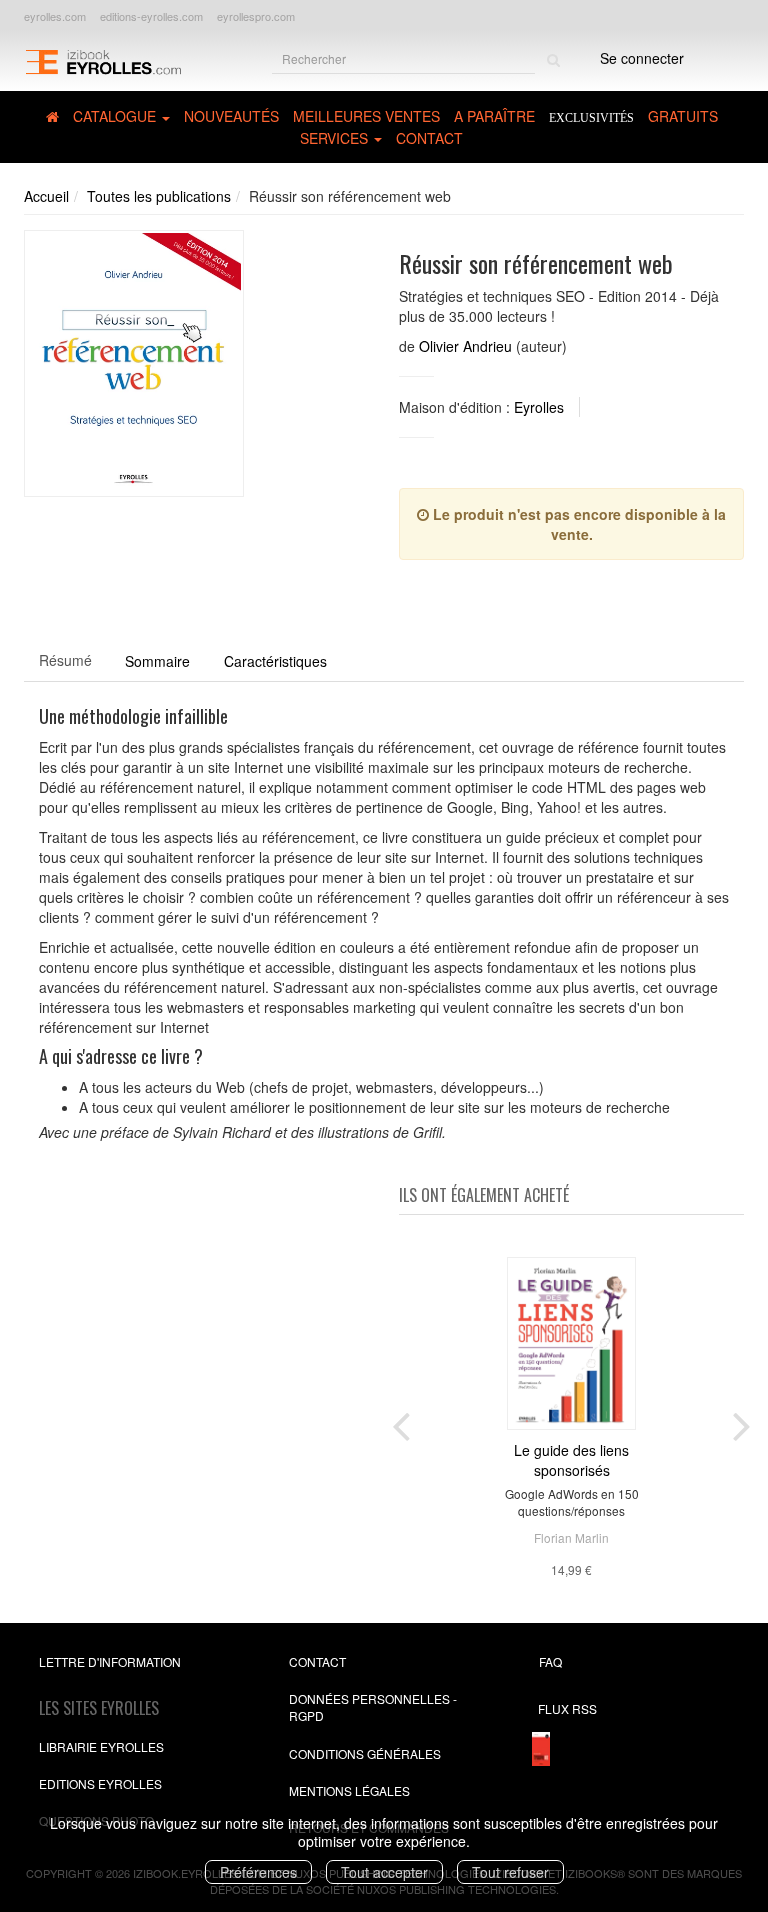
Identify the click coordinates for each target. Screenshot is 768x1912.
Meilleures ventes (366, 116)
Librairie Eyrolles (101, 1746)
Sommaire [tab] (157, 661)
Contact (429, 138)
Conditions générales (365, 1753)
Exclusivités (591, 118)
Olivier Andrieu (465, 346)
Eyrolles (539, 407)
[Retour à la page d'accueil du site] (103, 60)
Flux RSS (567, 1708)
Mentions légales (349, 1790)
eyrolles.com (55, 16)
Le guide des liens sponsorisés (571, 1460)
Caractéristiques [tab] (275, 661)
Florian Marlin (571, 1537)
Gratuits (683, 116)
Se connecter (642, 58)
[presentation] (401, 1422)
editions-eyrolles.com (151, 16)
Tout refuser (510, 1872)
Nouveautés (231, 116)
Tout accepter (384, 1872)
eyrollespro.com (256, 16)
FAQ (550, 1661)
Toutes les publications (159, 196)
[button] (134, 363)
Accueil (46, 196)
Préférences (258, 1872)
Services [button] (336, 138)
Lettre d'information (110, 1661)
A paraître (494, 116)
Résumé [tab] (65, 660)
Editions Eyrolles (100, 1783)
